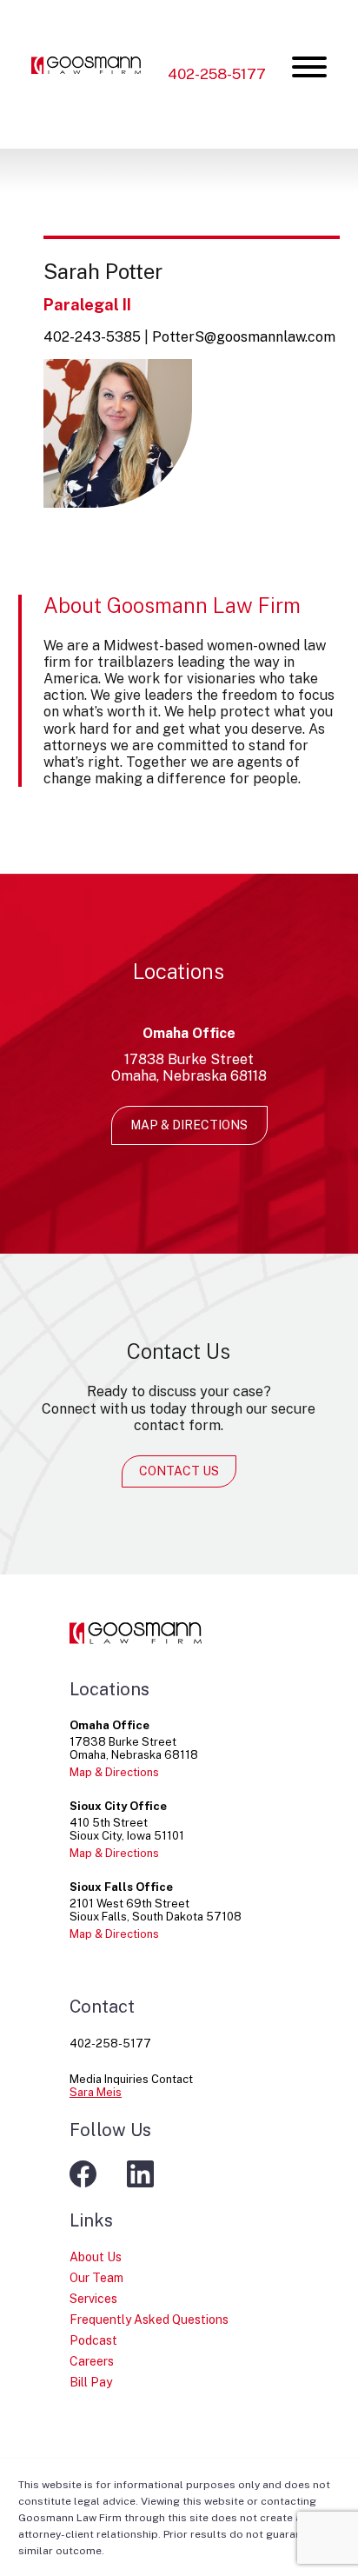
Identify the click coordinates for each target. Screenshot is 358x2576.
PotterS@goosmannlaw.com (244, 337)
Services (93, 2299)
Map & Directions (189, 1125)
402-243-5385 (92, 337)
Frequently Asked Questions (149, 2320)
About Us (96, 2257)
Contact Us (179, 1471)
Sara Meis (96, 2092)
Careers (92, 2361)
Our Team (96, 2278)
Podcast (93, 2340)
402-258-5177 (217, 74)
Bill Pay (91, 2382)
